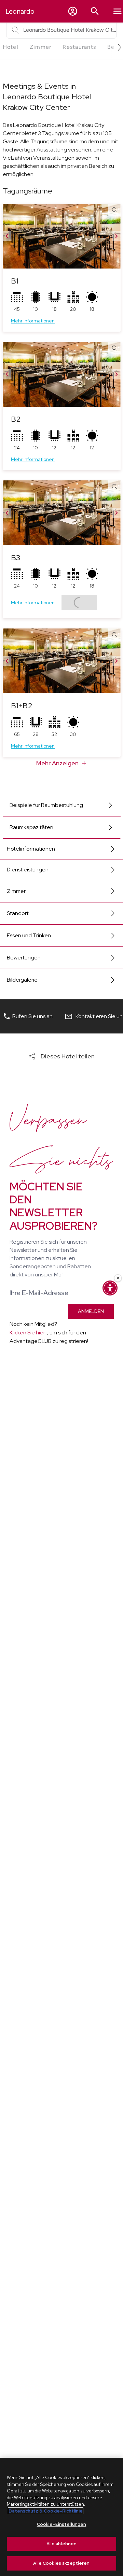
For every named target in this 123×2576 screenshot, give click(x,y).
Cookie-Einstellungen (62, 2524)
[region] (61, 2517)
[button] (73, 11)
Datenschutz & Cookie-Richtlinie (46, 2511)
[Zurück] (7, 236)
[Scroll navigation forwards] (117, 47)
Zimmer (16, 891)
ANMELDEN (91, 1311)
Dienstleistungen (28, 870)
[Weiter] (117, 236)
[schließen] (118, 1278)
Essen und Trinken (29, 935)
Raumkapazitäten (31, 827)
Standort (18, 913)
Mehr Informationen (33, 321)
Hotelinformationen (31, 849)
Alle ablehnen (62, 2544)
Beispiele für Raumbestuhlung (46, 805)
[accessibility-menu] (110, 1288)
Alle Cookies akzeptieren (61, 2563)
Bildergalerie (22, 980)
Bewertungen (24, 958)
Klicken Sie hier (27, 1333)
